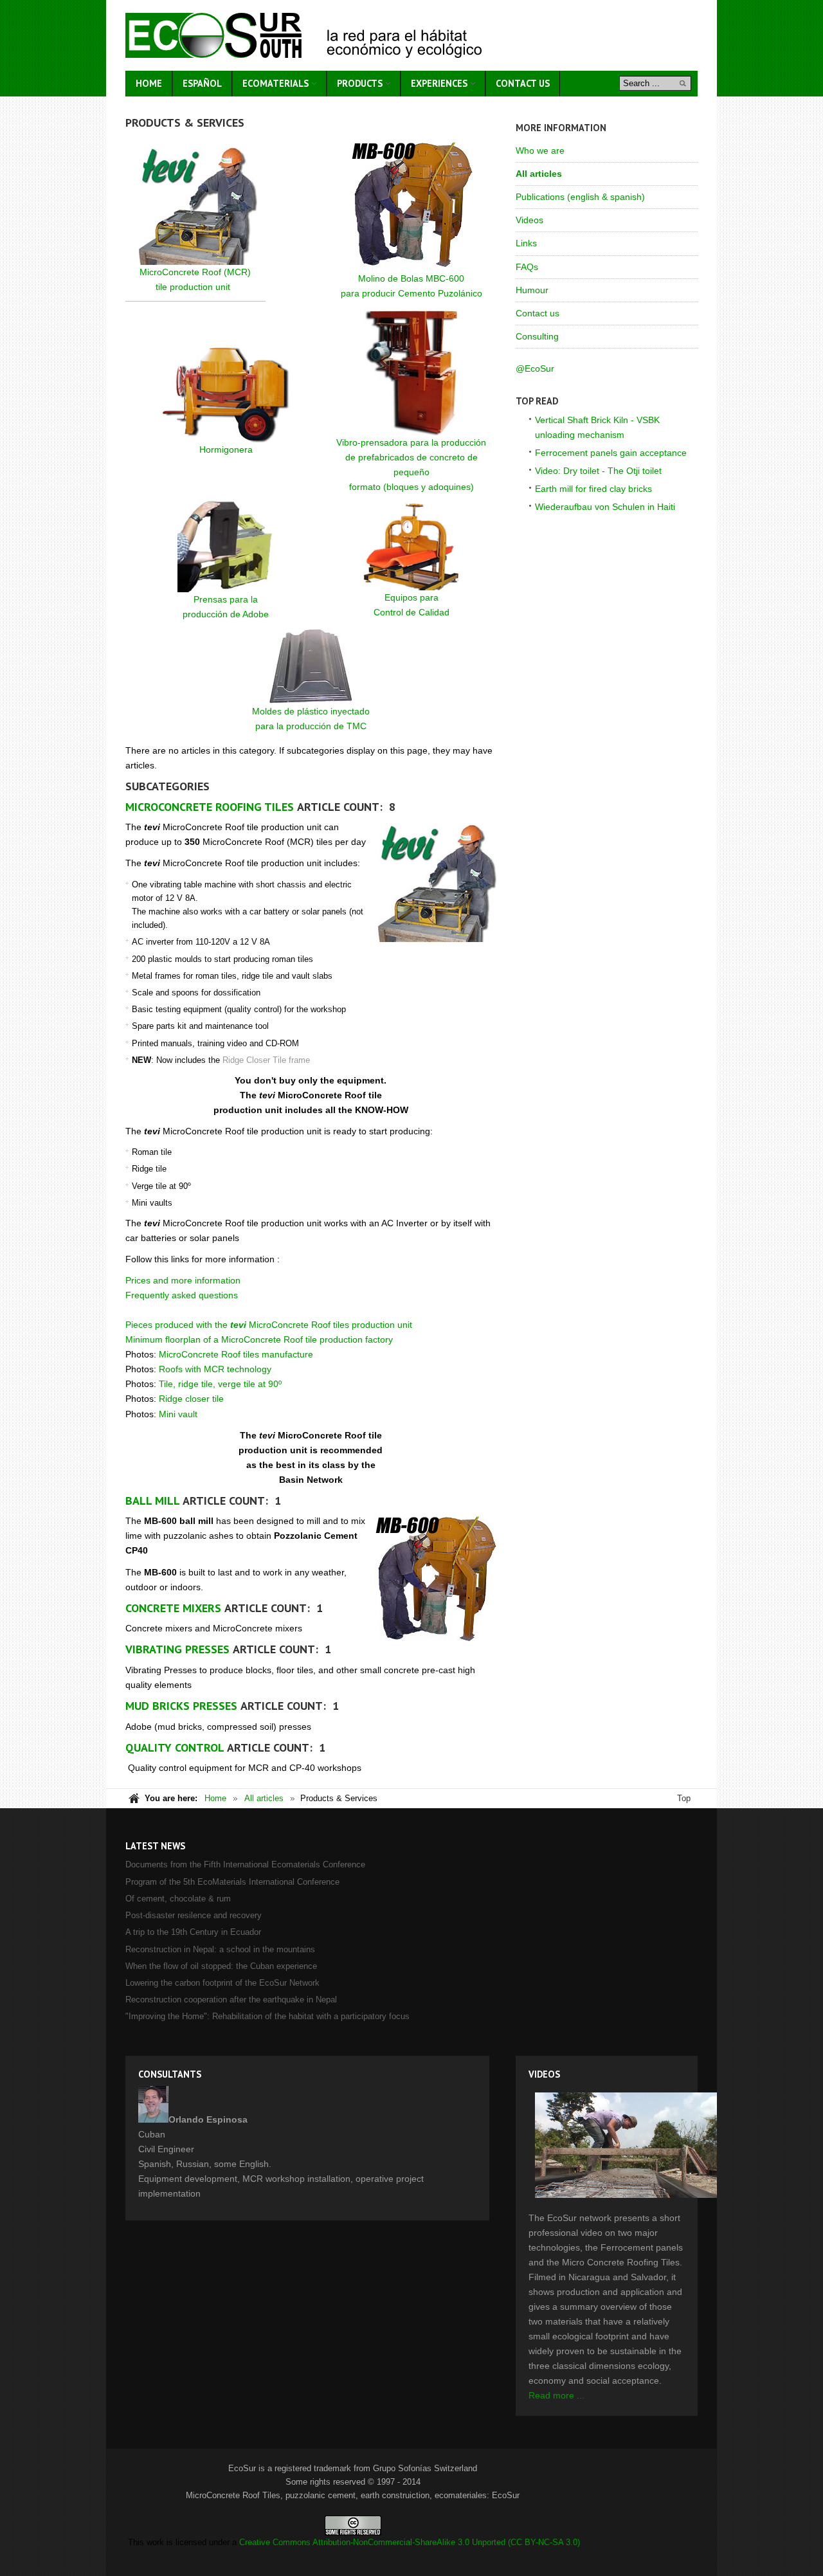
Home (215, 1798)
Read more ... (556, 2395)
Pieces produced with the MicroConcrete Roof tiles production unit (269, 1325)
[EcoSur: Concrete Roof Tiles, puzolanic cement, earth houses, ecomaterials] (303, 35)
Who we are (540, 150)
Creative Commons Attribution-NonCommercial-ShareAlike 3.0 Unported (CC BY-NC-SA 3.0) (410, 2542)
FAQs (527, 267)
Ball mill (152, 1501)
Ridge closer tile (191, 1399)
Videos (529, 220)
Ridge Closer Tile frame (266, 1060)
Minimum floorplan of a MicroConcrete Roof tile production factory (259, 1339)
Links (526, 243)
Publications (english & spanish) (580, 197)
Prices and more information (183, 1280)
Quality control (175, 1747)
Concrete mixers (173, 1608)
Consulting (537, 336)
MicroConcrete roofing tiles (210, 807)
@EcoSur (535, 368)
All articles (539, 174)
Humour (532, 290)
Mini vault (178, 1414)
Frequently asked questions (182, 1295)
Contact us (538, 313)
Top (684, 1798)
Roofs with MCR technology (215, 1369)
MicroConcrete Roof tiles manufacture (236, 1354)
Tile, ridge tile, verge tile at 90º (220, 1384)
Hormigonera (226, 449)
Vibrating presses (177, 1649)
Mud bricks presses (181, 1706)
